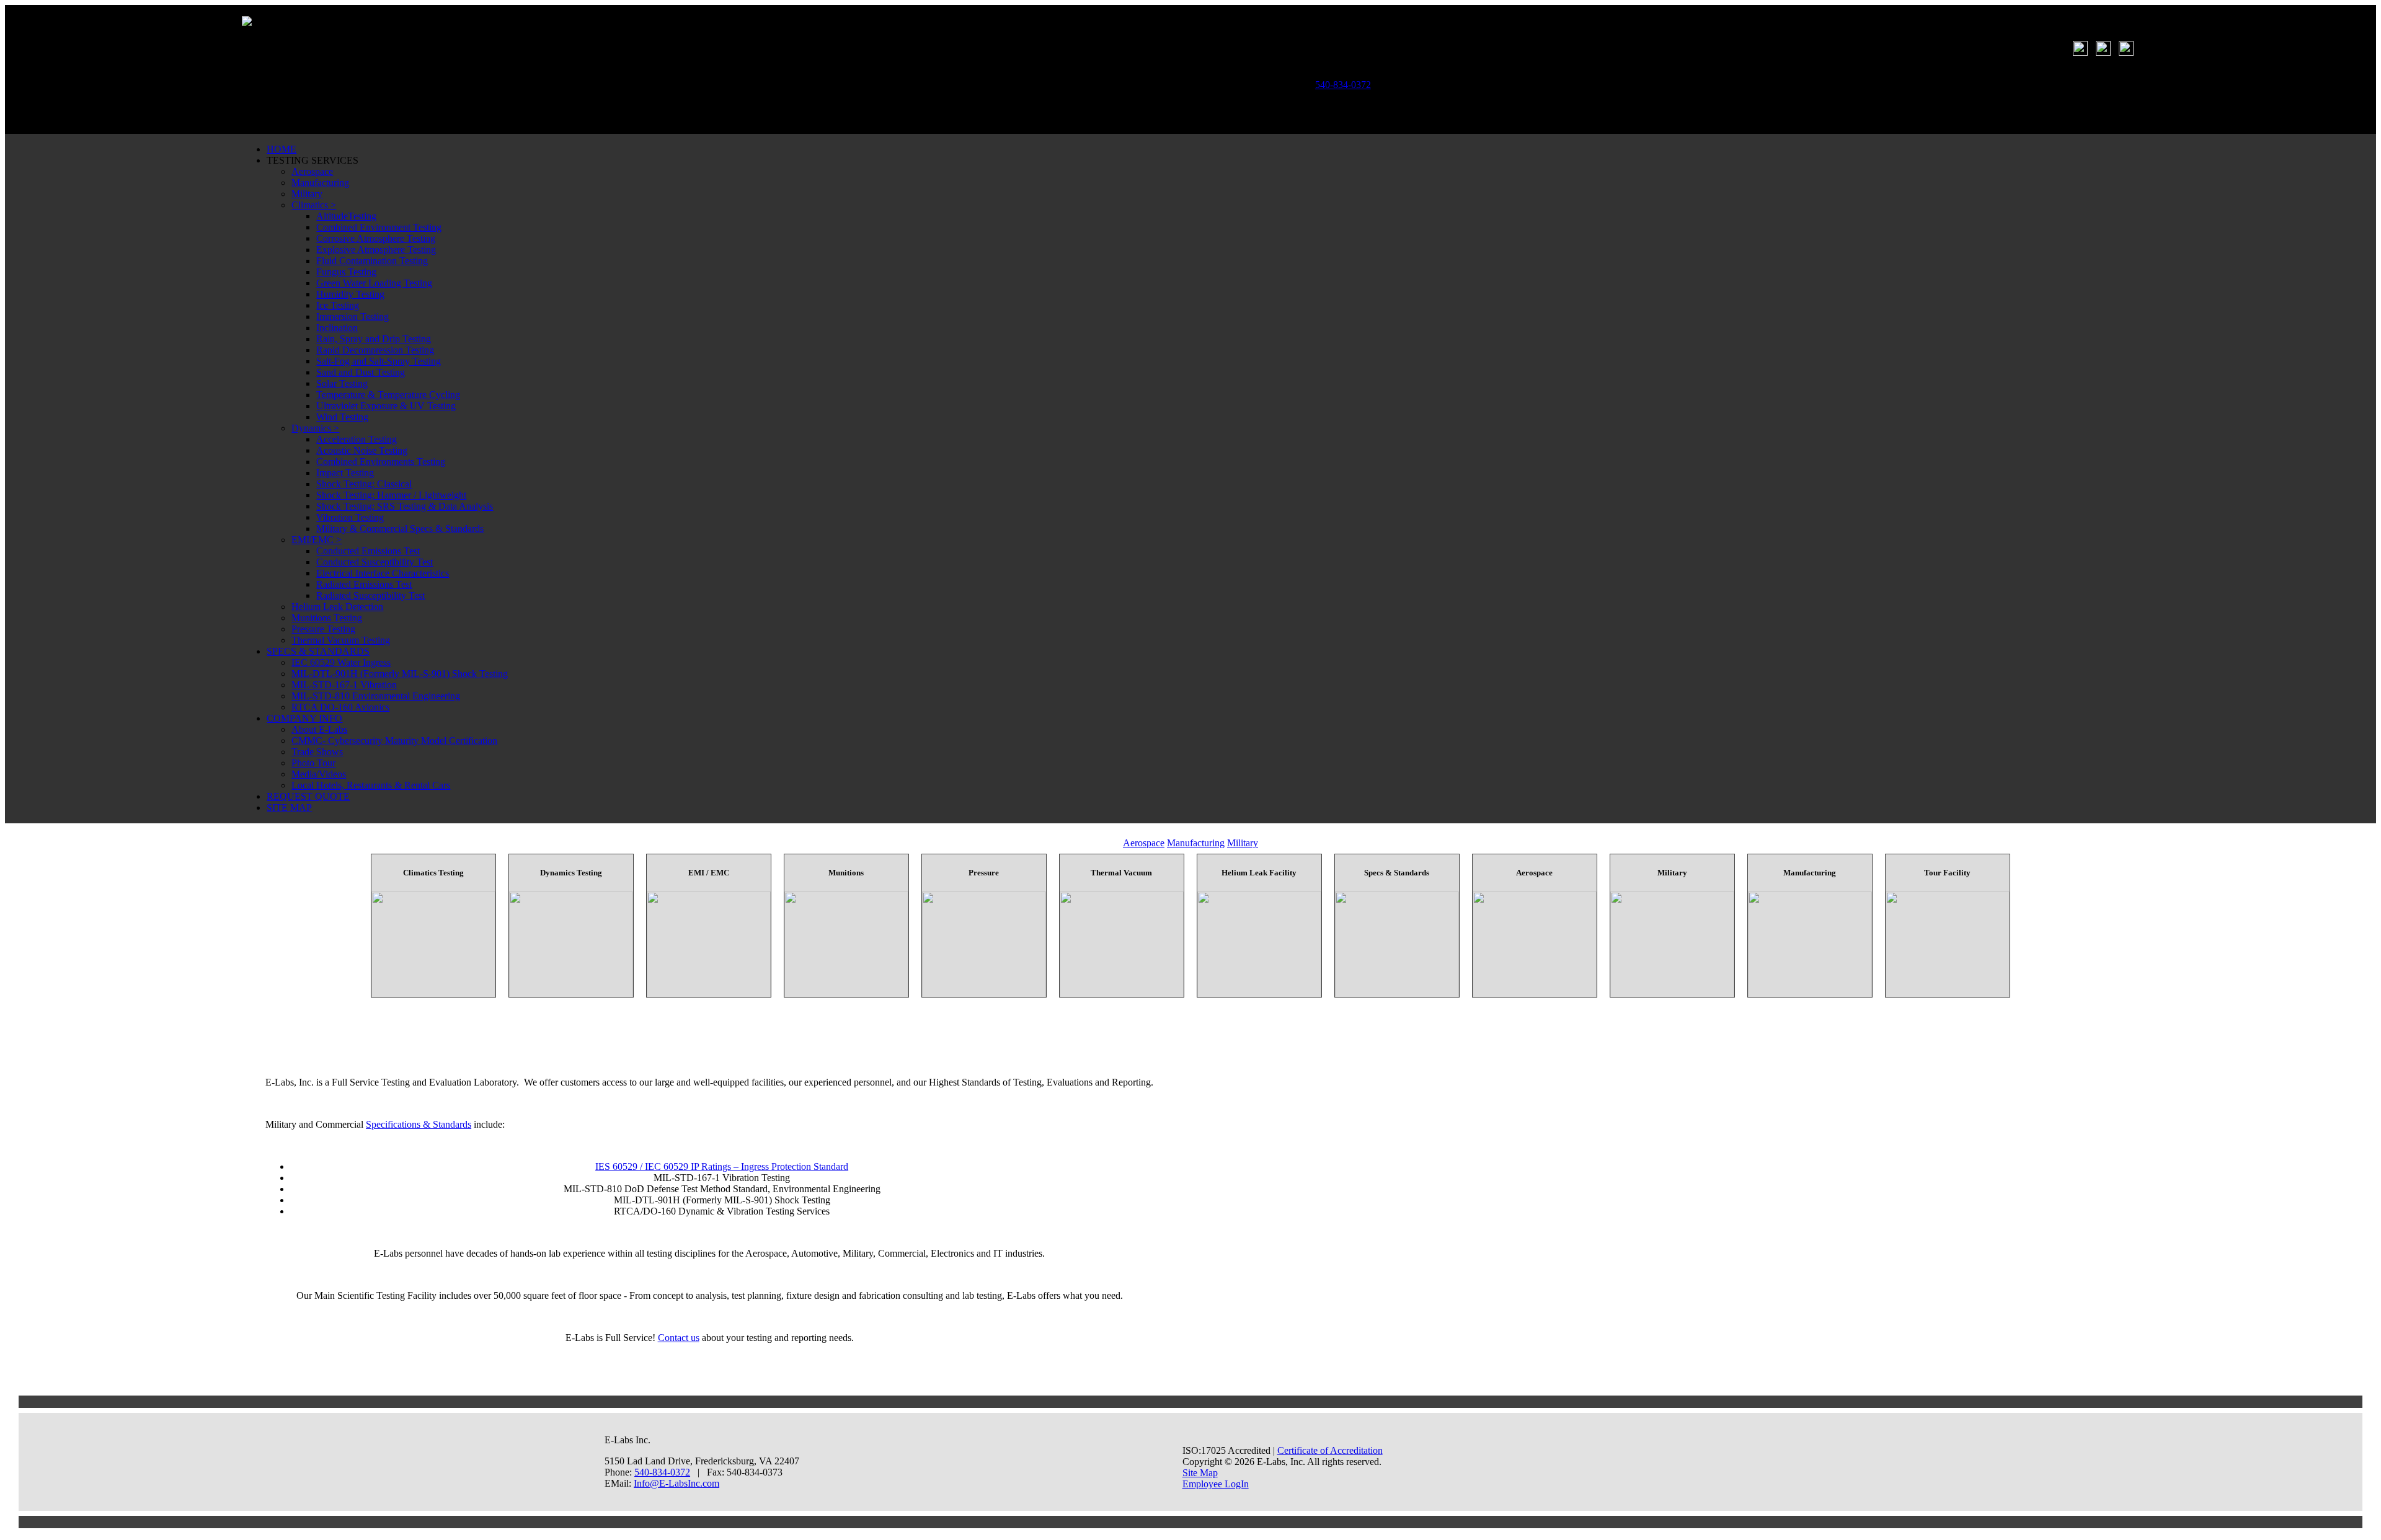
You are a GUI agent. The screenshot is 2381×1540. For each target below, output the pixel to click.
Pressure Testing (323, 629)
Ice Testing (338, 305)
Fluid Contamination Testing (372, 261)
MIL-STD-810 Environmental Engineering (376, 696)
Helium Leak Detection (337, 607)
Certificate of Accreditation (1330, 1450)
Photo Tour (313, 763)
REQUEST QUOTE (308, 796)
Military (307, 194)
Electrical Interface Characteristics (383, 573)
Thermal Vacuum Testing (341, 640)
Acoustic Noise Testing (362, 450)
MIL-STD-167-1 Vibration (344, 685)
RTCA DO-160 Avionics (340, 707)
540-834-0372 (662, 1472)
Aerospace (312, 171)
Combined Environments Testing (381, 462)
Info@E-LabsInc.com (676, 1483)
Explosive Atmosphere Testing (376, 250)
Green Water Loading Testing (374, 283)
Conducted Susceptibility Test (375, 562)
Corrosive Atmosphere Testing (376, 238)
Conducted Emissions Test (368, 551)
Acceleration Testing (357, 439)
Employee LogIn (1216, 1484)
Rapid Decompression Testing (375, 350)
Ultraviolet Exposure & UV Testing (386, 406)
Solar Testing (342, 383)
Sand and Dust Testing (361, 372)
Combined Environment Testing (379, 227)
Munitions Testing (327, 618)
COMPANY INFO (304, 718)
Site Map (1200, 1473)
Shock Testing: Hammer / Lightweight (391, 495)
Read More (433, 932)
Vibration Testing (350, 517)
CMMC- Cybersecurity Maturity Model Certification (394, 741)
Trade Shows (317, 752)
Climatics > (314, 205)
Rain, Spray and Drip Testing (374, 339)
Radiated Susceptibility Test (370, 595)
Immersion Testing (352, 316)
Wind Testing (342, 417)
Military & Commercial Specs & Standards (400, 529)
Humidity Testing (350, 294)
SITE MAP (289, 808)
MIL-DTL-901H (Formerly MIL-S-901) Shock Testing (400, 674)
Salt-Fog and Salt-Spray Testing (379, 361)
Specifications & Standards (419, 1124)
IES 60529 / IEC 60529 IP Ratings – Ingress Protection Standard (722, 1166)
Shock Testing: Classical (364, 484)
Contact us (679, 1338)
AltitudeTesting (346, 216)
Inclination (337, 328)
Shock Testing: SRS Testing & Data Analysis (405, 506)
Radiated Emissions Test (364, 584)
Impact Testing (345, 473)
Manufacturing (320, 183)
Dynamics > (315, 428)
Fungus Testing (346, 272)
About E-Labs (319, 729)
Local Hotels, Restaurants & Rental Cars (371, 785)
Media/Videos (319, 774)
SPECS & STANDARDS (318, 651)
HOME (282, 149)
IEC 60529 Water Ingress (341, 662)
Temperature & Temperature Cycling (388, 395)
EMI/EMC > (317, 540)
